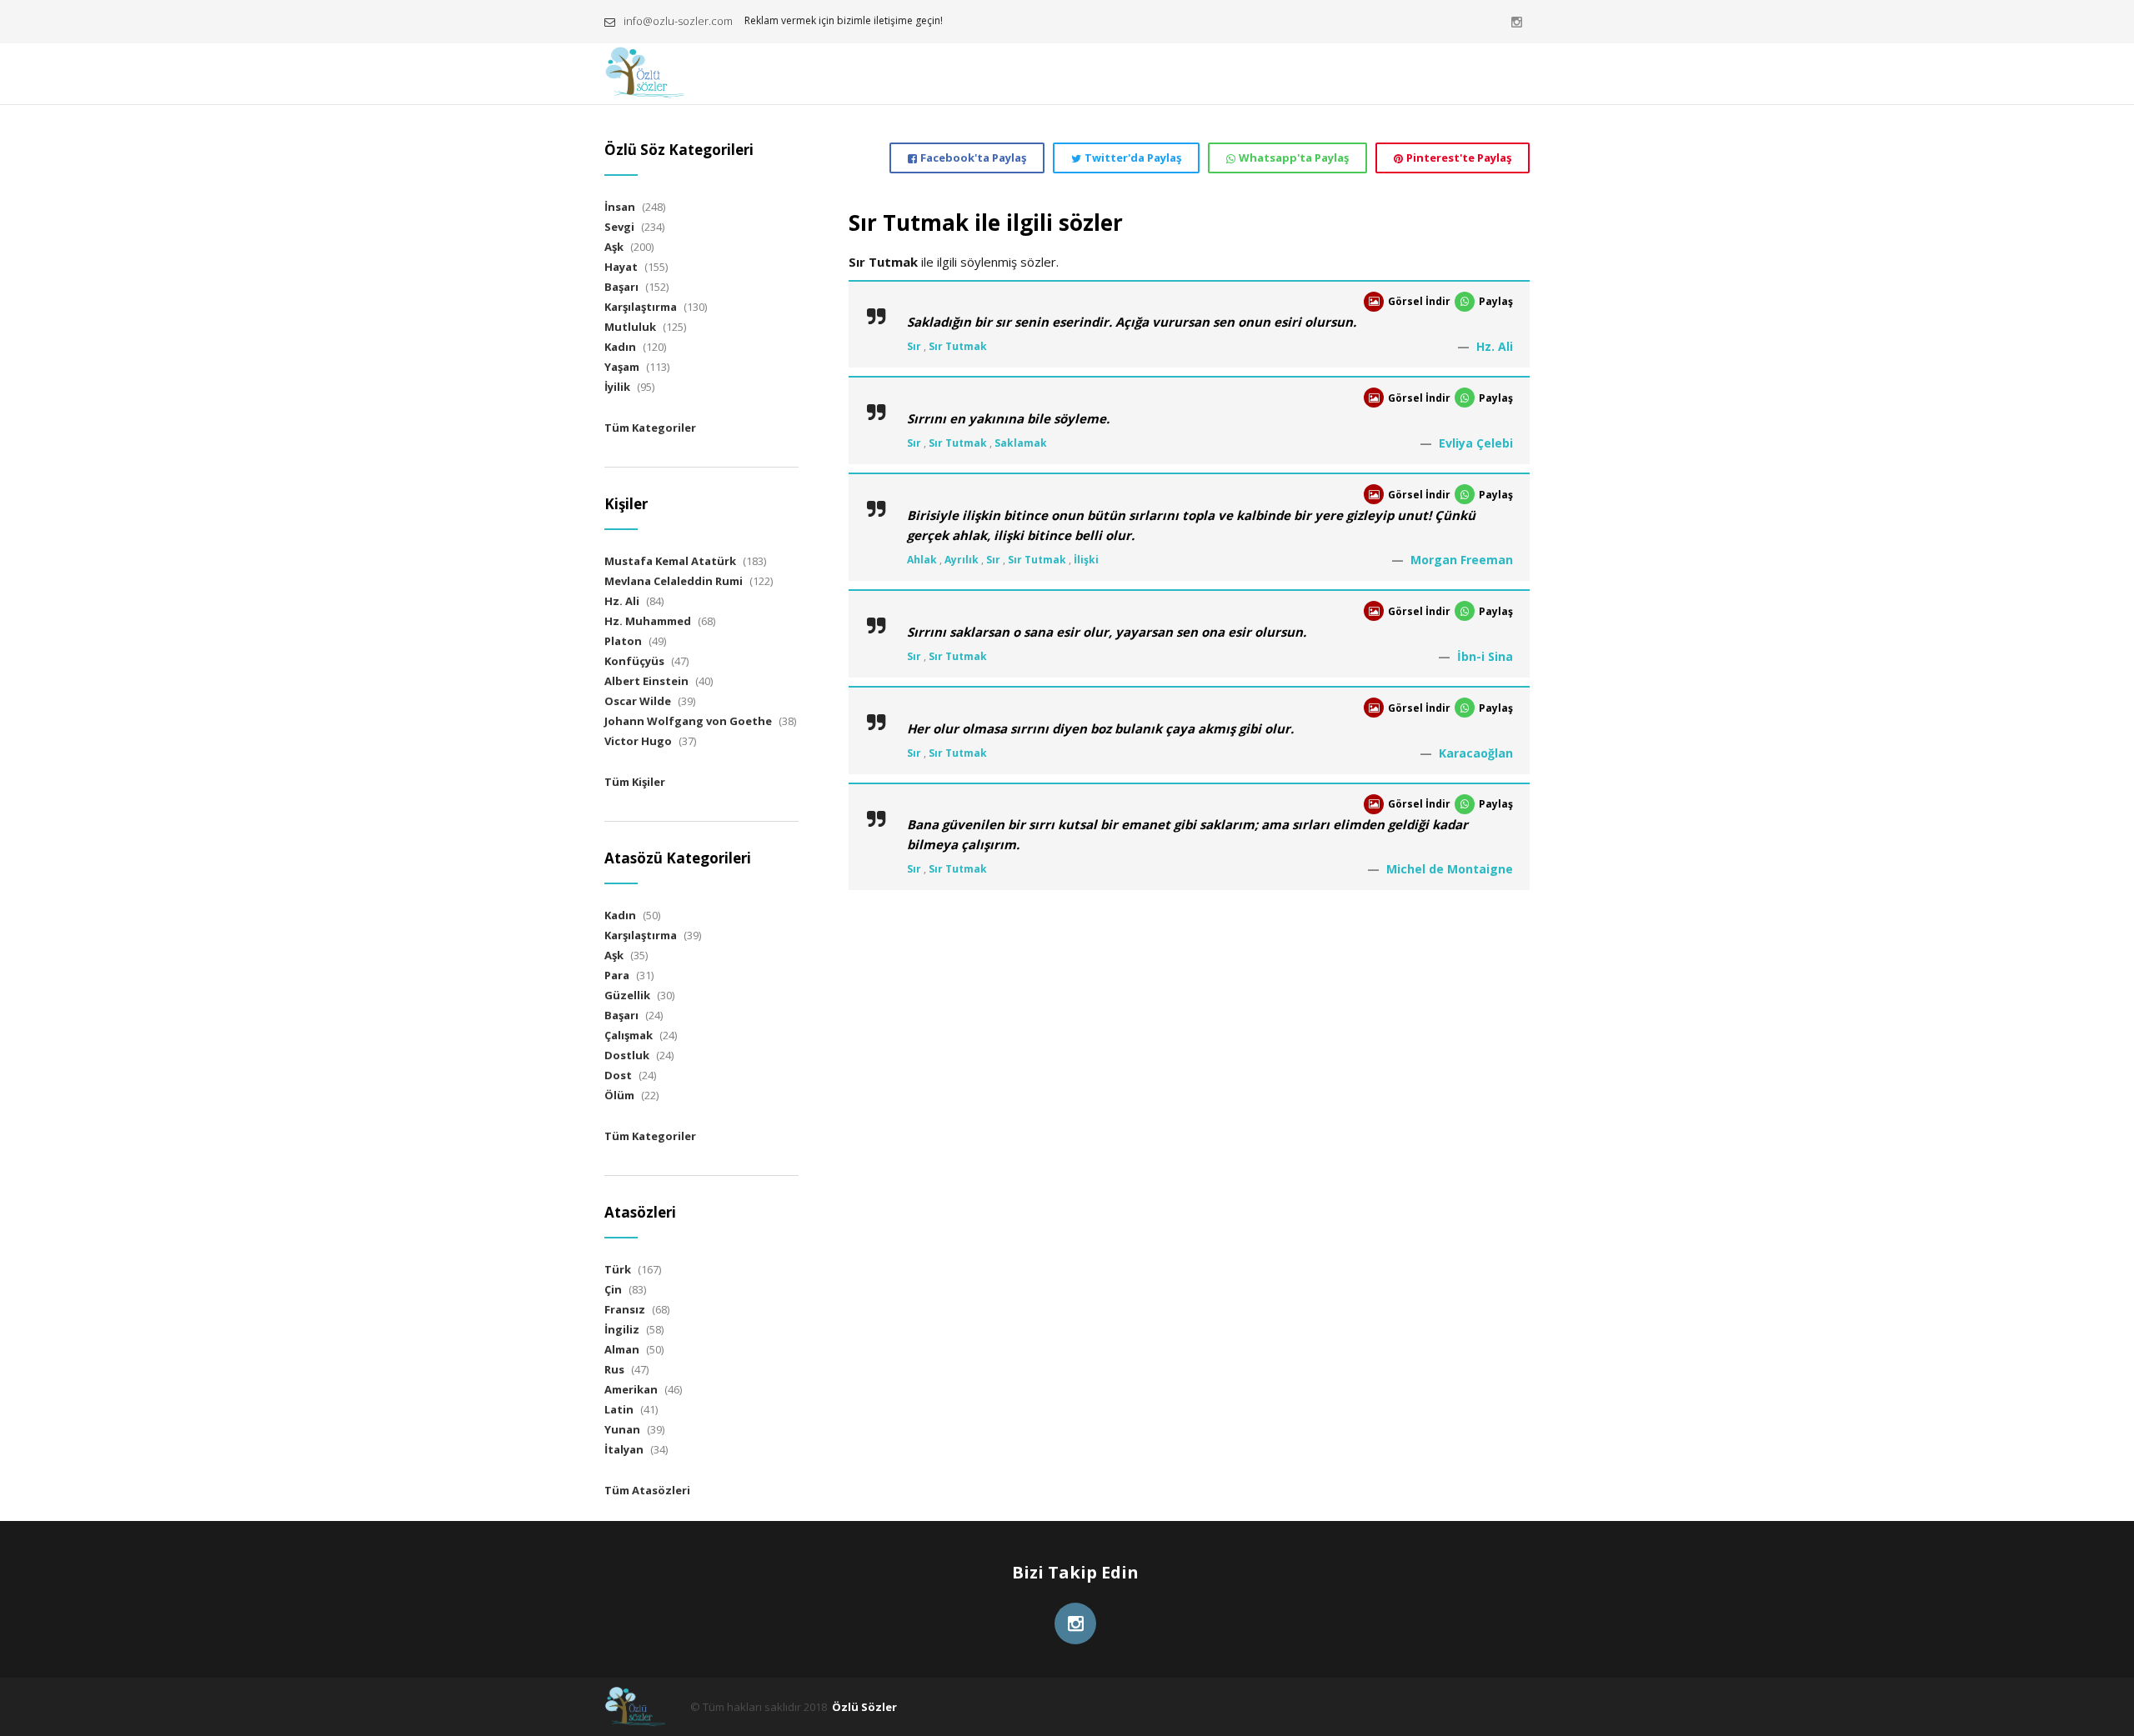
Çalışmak (629, 1035)
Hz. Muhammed (648, 621)
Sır (914, 346)
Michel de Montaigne (1450, 869)
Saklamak (1021, 443)
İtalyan (624, 1449)
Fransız (625, 1309)
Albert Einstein (646, 681)
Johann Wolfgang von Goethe (688, 721)
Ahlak (922, 560)
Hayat (621, 267)
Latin (619, 1409)
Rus (614, 1369)
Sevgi (619, 227)
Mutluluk (630, 327)
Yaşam (622, 367)
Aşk (614, 247)
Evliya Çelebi (1476, 443)
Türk (618, 1269)
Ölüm (619, 1095)
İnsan (620, 207)
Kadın (620, 347)
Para (617, 975)
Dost (618, 1075)
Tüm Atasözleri (647, 1490)
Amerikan (631, 1389)
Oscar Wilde (638, 701)
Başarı (621, 287)
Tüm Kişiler (635, 782)
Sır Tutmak (958, 346)
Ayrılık (962, 560)
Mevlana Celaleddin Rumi (674, 581)
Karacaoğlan (1476, 753)
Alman (622, 1349)
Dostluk (627, 1055)
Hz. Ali (1495, 346)
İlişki (1086, 560)
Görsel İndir (1419, 301)
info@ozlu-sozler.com (678, 21)
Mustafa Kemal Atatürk (670, 561)
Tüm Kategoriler (650, 428)
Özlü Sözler (864, 1707)
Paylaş (1496, 301)
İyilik (617, 387)
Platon (623, 641)
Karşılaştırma (641, 307)
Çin (613, 1289)
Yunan (622, 1429)
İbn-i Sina (1485, 656)
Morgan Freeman (1462, 560)
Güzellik (627, 995)
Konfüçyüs (634, 661)
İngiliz (622, 1329)
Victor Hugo (638, 741)
